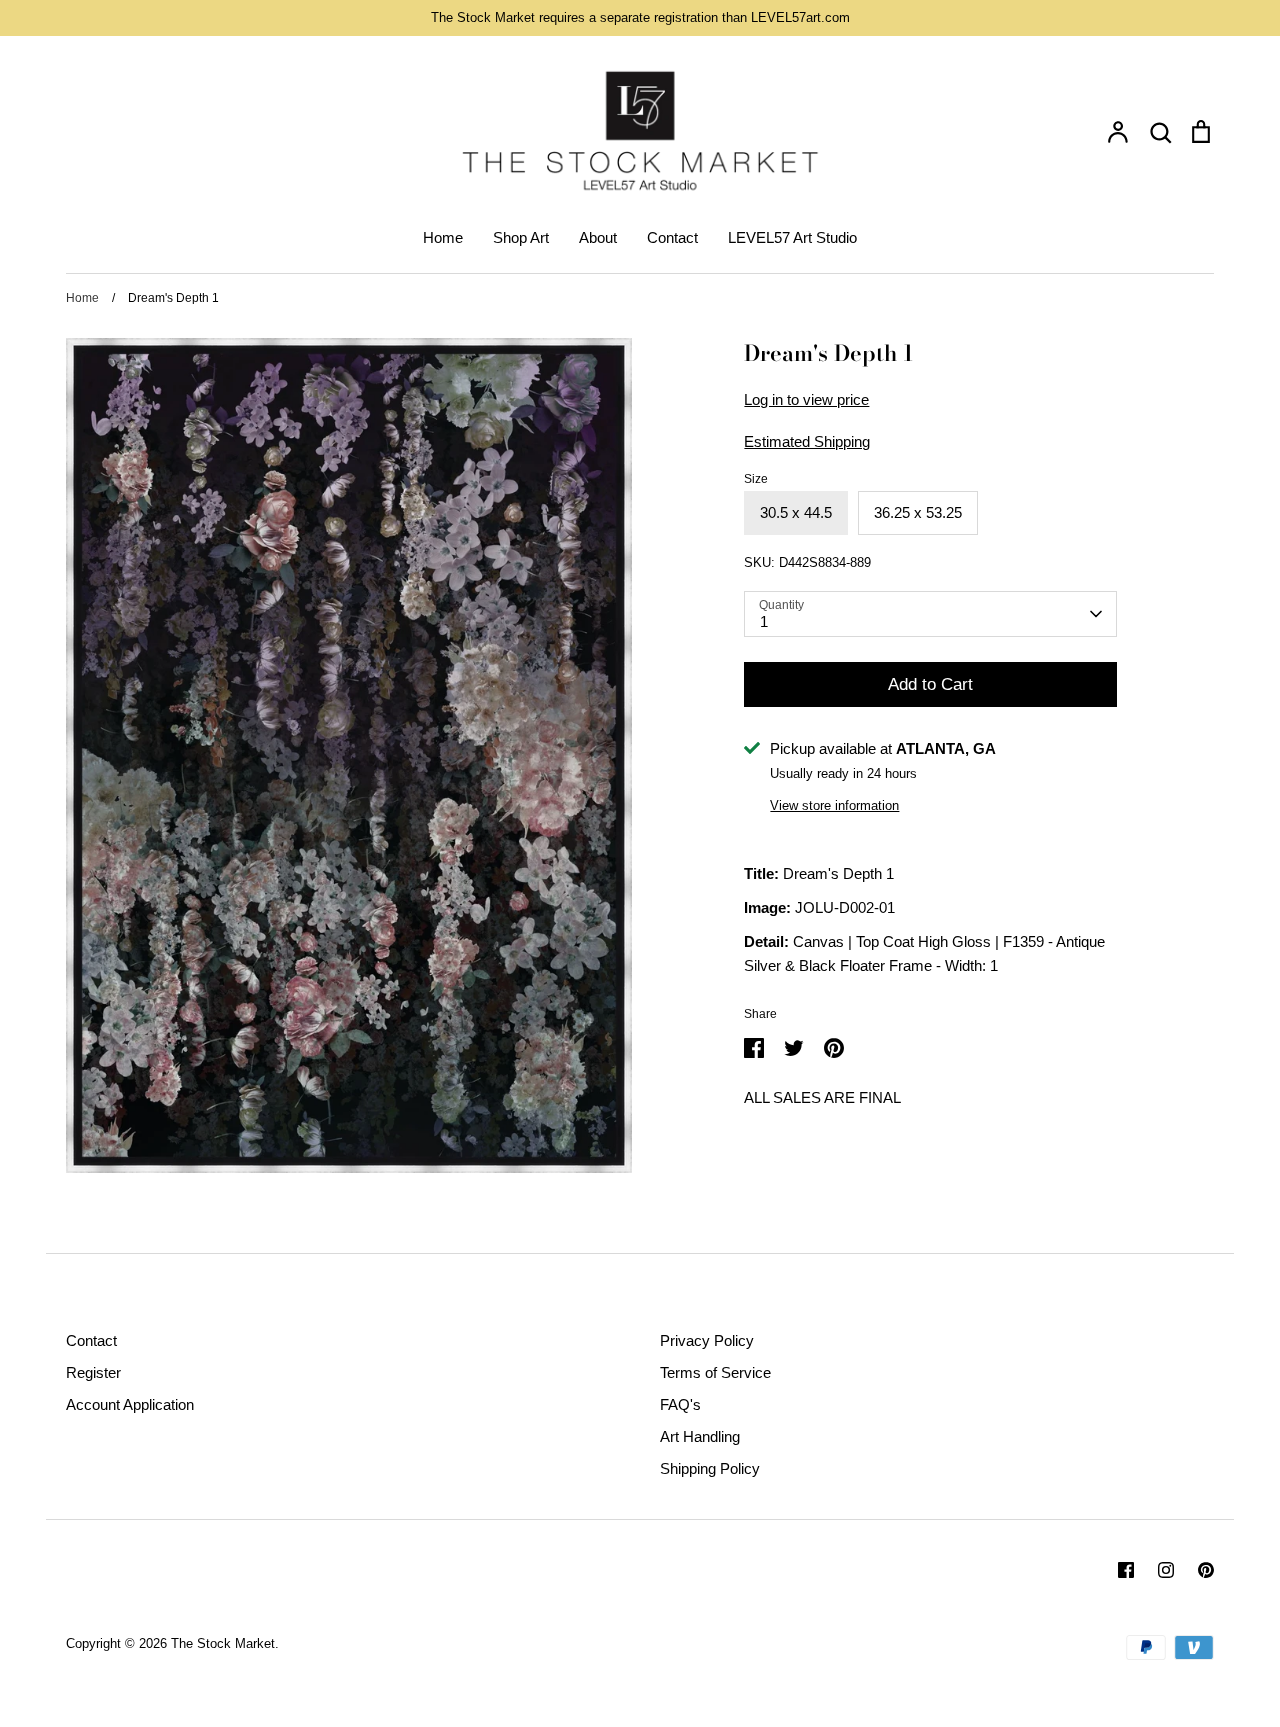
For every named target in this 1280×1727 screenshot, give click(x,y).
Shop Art (521, 237)
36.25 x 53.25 (918, 512)
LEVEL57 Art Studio (792, 237)
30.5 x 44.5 (796, 512)
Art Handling (700, 1436)
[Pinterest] (1206, 1570)
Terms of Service (715, 1372)
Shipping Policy (710, 1468)
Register (93, 1372)
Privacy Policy (707, 1340)
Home (443, 237)
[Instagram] (1166, 1570)
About (598, 237)
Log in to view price (806, 399)
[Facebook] (1126, 1570)
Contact (672, 237)
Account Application (130, 1404)
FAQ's (680, 1404)
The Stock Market (223, 1643)
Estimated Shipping (807, 441)
